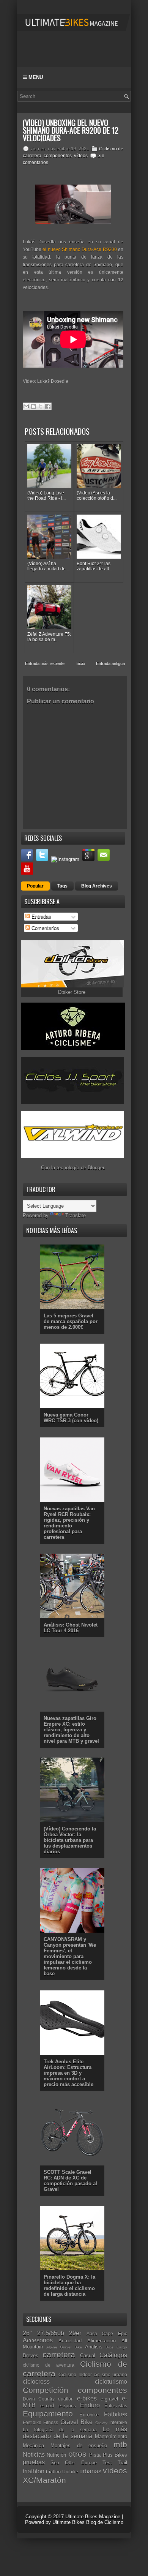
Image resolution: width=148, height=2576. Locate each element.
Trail (122, 2463)
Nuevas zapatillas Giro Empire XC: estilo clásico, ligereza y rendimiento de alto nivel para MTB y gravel (71, 1730)
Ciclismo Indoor (75, 2375)
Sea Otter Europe (74, 2463)
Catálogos (113, 2355)
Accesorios (38, 2340)
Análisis (94, 2347)
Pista (95, 2455)
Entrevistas (116, 2406)
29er (75, 2333)
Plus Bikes (115, 2455)
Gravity (101, 2423)
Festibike (32, 2422)
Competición (46, 2390)
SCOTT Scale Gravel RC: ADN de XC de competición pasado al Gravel (70, 2181)
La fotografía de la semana (60, 2430)
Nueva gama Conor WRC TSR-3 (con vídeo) (71, 1418)
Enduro (90, 2405)
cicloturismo (111, 2382)
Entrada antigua (110, 663)
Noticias (34, 2455)
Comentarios (45, 928)
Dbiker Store (72, 992)
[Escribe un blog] (33, 406)
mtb (120, 2444)
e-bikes (87, 2398)
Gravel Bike (76, 2422)
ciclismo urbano (110, 2375)
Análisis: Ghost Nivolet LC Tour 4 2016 (71, 1628)
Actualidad (70, 2341)
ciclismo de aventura (49, 2365)
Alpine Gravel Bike (64, 2347)
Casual (88, 2356)
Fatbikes (116, 2414)
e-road (47, 2406)
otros (77, 2454)
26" (27, 2333)
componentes (58, 156)
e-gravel (109, 2399)
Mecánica (33, 2446)
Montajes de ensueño (79, 2446)
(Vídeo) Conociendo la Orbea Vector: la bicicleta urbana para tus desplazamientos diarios (70, 1840)
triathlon (34, 2471)
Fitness (51, 2422)
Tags (62, 886)
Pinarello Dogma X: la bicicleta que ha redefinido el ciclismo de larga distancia (69, 2285)
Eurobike (89, 2415)
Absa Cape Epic (107, 2334)
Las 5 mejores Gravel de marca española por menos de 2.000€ (71, 1321)
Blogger (96, 1168)
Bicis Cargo (116, 2347)
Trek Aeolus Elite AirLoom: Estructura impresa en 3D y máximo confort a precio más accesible (68, 2073)
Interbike (118, 2422)
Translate (76, 1215)
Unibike (70, 2472)
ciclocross (36, 2382)
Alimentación (102, 2341)
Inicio (80, 663)
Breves (31, 2356)
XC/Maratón (44, 2480)
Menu (35, 77)
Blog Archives (97, 886)
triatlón (53, 2472)
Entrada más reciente (45, 663)
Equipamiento (48, 2414)
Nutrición (56, 2455)
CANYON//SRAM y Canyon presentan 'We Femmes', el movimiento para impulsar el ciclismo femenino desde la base (70, 1956)
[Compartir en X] (41, 406)
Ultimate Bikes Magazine (93, 2517)
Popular (35, 886)
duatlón (66, 2399)
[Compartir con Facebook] (48, 406)
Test (107, 2463)
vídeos (81, 156)
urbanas (90, 2471)
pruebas (34, 2462)
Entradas (41, 917)
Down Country (39, 2399)
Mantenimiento (111, 2436)
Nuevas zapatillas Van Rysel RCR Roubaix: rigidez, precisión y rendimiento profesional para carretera (69, 1523)
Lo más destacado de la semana (75, 2433)
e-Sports (67, 2406)
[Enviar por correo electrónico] (26, 406)
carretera (59, 2354)
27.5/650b (51, 2333)
